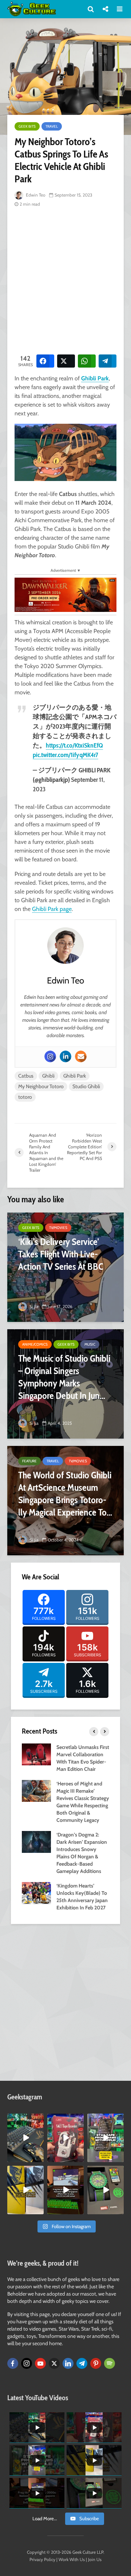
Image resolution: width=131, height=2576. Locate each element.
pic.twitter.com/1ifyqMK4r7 (65, 755)
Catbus (26, 1076)
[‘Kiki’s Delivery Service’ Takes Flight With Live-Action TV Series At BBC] (65, 1267)
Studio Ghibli (86, 1086)
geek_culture (25, 2119)
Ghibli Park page (52, 909)
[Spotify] (110, 2363)
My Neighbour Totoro (41, 1086)
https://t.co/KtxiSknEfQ (74, 745)
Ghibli (48, 1076)
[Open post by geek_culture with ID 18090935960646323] (65, 2190)
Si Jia (33, 1306)
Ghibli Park (95, 378)
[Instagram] (50, 1056)
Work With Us (72, 2559)
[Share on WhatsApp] (87, 361)
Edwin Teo (35, 195)
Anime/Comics (35, 1344)
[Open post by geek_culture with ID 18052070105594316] (25, 2138)
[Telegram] (82, 2363)
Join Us (95, 2559)
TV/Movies (58, 1228)
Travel (52, 126)
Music (90, 1344)
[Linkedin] (65, 1056)
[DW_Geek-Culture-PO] (65, 594)
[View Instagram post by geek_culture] (39, 2158)
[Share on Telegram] (108, 361)
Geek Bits (27, 126)
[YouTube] (40, 2363)
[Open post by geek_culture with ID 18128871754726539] (25, 2190)
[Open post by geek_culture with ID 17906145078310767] (65, 2138)
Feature (29, 1461)
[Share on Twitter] (66, 361)
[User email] (81, 1056)
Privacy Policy (42, 2559)
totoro (25, 1097)
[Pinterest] (96, 2363)
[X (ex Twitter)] (54, 2363)
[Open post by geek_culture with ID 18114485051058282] (106, 2190)
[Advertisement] (65, 280)
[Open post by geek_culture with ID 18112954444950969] (106, 2138)
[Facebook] (13, 2363)
